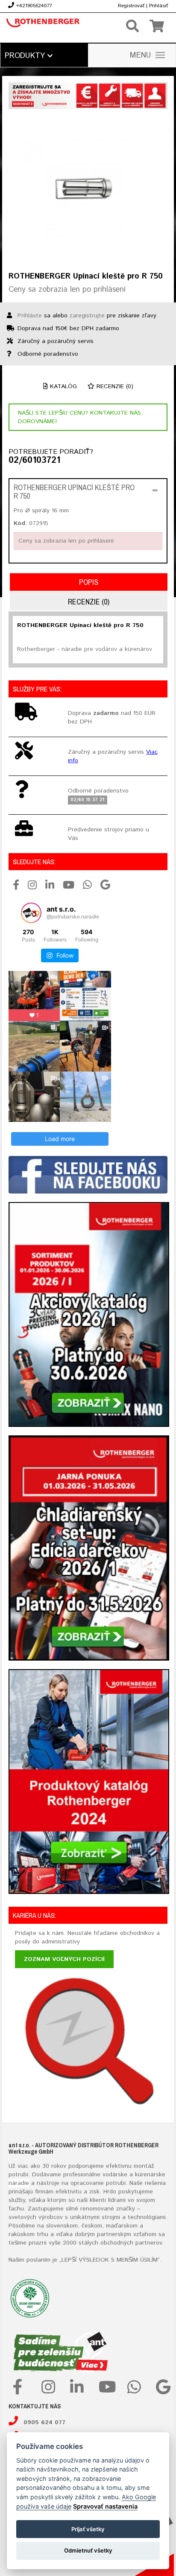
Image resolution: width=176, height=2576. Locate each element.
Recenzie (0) (114, 386)
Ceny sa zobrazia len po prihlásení (67, 290)
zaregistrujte (87, 316)
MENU (141, 55)
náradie (19, 2183)
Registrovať (131, 6)
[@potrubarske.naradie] (31, 913)
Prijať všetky (88, 2529)
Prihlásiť (158, 6)
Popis (89, 582)
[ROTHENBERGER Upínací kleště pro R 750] (88, 190)
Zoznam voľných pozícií (64, 1959)
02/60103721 (34, 461)
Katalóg (62, 386)
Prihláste (30, 316)
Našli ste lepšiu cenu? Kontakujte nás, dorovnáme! (80, 417)
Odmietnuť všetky (88, 2550)
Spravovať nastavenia (105, 2506)
